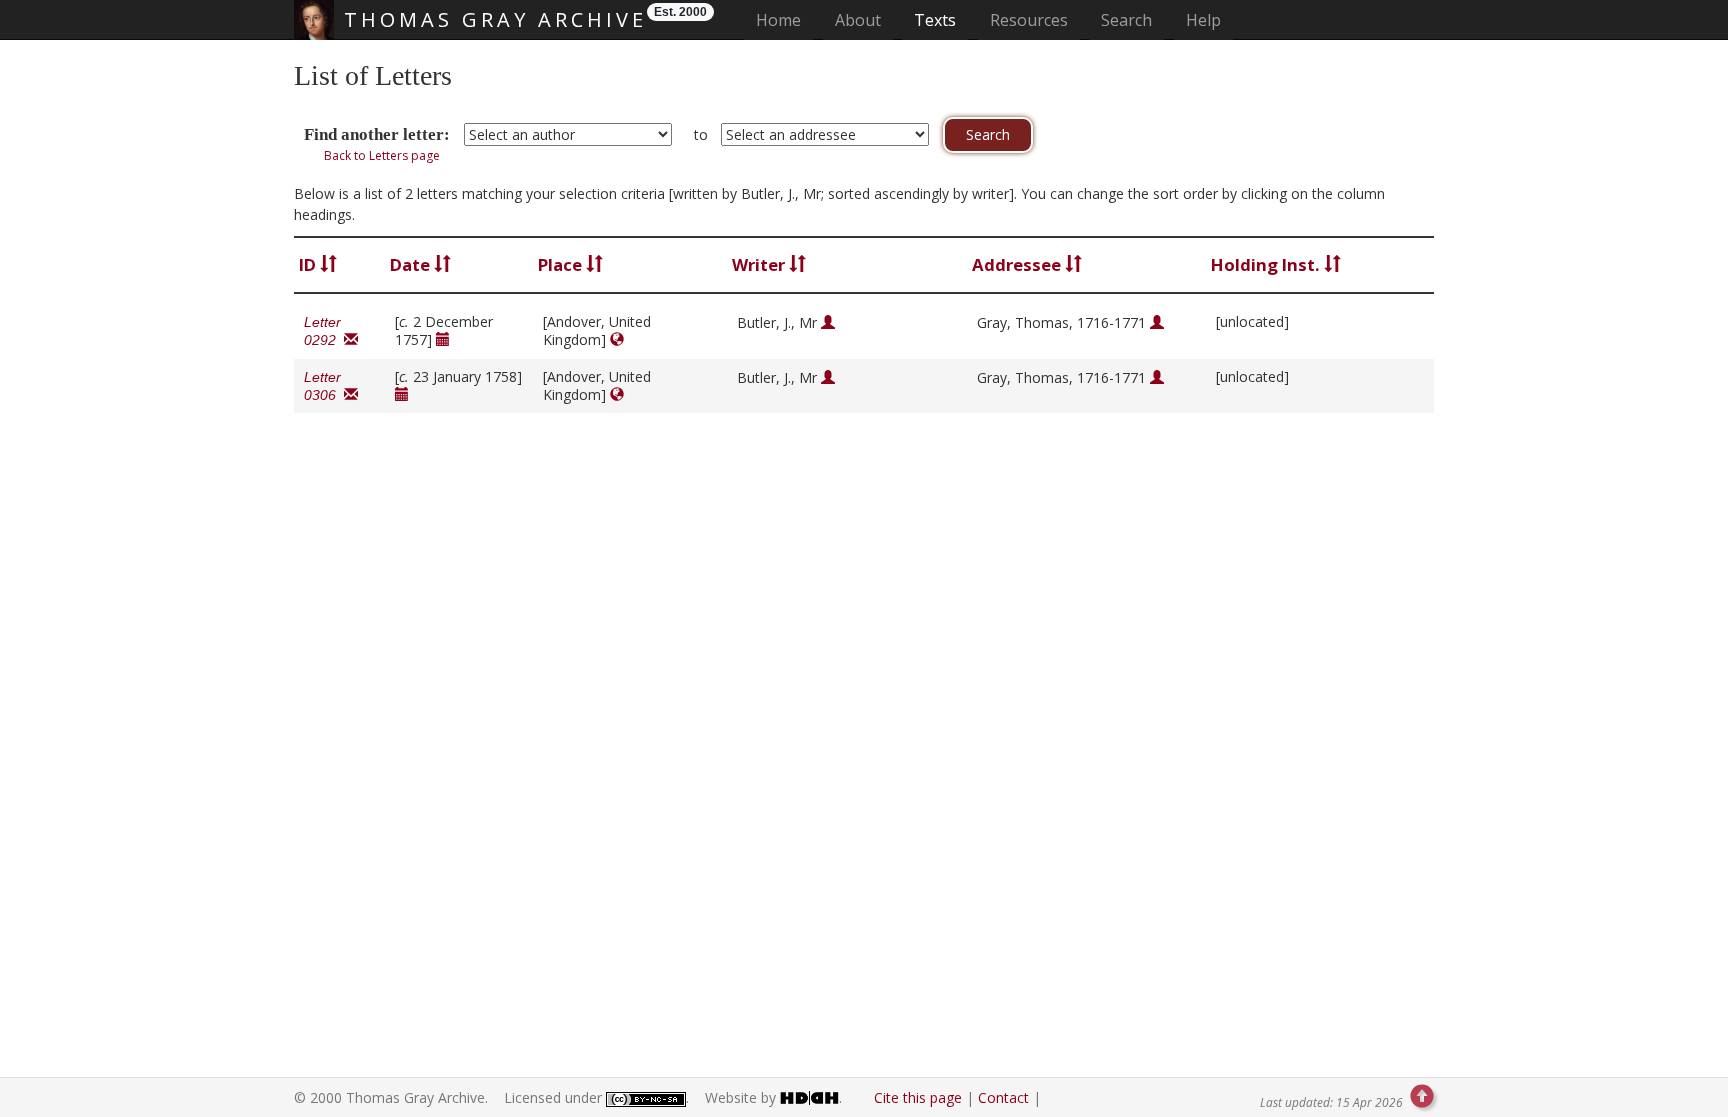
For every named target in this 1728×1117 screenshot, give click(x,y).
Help (1203, 20)
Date (412, 264)
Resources (1029, 20)
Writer (760, 264)
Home (784, 19)
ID (309, 264)
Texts (935, 20)
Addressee (1018, 264)
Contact (1003, 1097)
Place (562, 264)
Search (1126, 20)
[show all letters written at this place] (617, 339)
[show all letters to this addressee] (1157, 322)
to (701, 134)
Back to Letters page (382, 155)
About (858, 20)
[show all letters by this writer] (828, 322)
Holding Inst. (1267, 264)
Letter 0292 (324, 331)
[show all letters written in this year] (443, 339)
